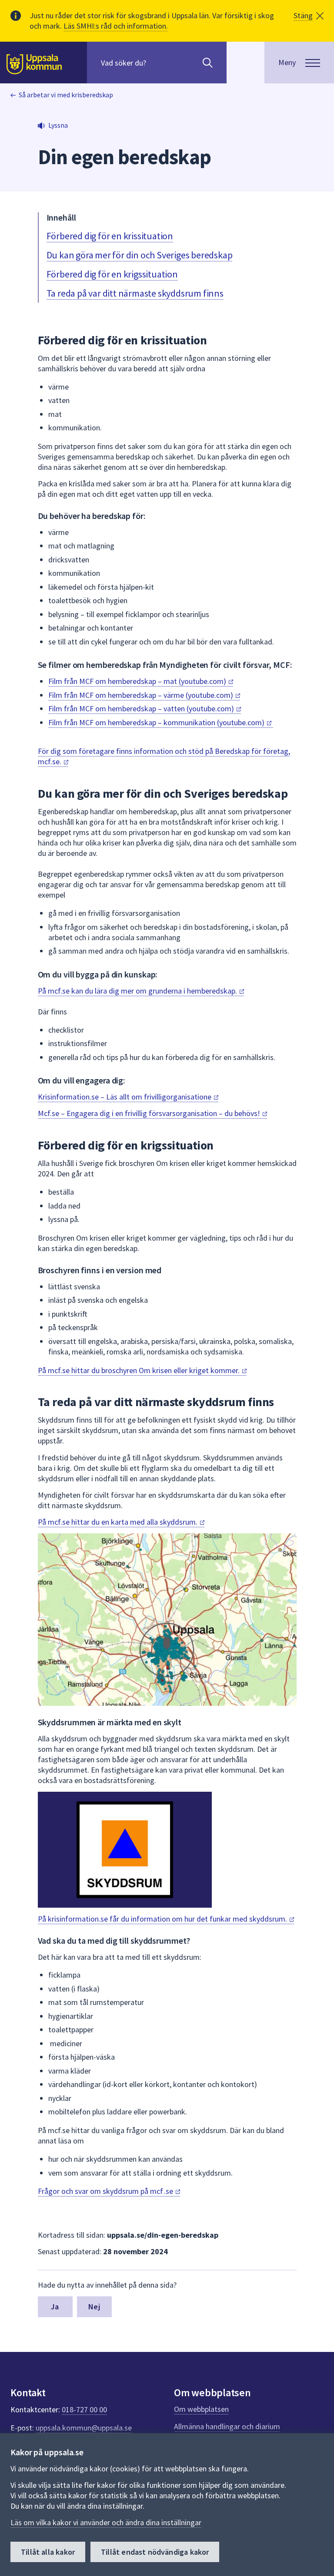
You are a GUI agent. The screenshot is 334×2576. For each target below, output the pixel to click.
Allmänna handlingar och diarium (227, 2426)
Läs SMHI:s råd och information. (116, 26)
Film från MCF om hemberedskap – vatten (142, 708)
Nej (94, 2307)
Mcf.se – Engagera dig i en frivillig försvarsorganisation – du (150, 1113)
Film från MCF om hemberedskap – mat (138, 681)
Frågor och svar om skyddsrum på (106, 2191)
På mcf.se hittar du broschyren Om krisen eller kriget (140, 1370)
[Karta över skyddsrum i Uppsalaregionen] (167, 1620)
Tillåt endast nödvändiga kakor (155, 2552)
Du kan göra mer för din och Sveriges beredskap (140, 255)
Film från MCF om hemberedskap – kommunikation (157, 722)
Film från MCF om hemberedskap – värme (142, 695)
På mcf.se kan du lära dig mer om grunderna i (138, 991)
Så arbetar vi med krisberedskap (66, 95)
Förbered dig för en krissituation (110, 236)
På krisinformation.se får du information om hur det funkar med (163, 1919)
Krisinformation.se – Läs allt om (125, 1097)
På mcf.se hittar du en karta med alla (119, 1522)
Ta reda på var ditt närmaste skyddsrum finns (135, 293)
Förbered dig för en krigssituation (112, 274)
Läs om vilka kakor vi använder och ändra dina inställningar (106, 2522)
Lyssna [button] (58, 125)
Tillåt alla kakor (48, 2552)
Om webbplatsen (201, 2409)
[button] (309, 16)
